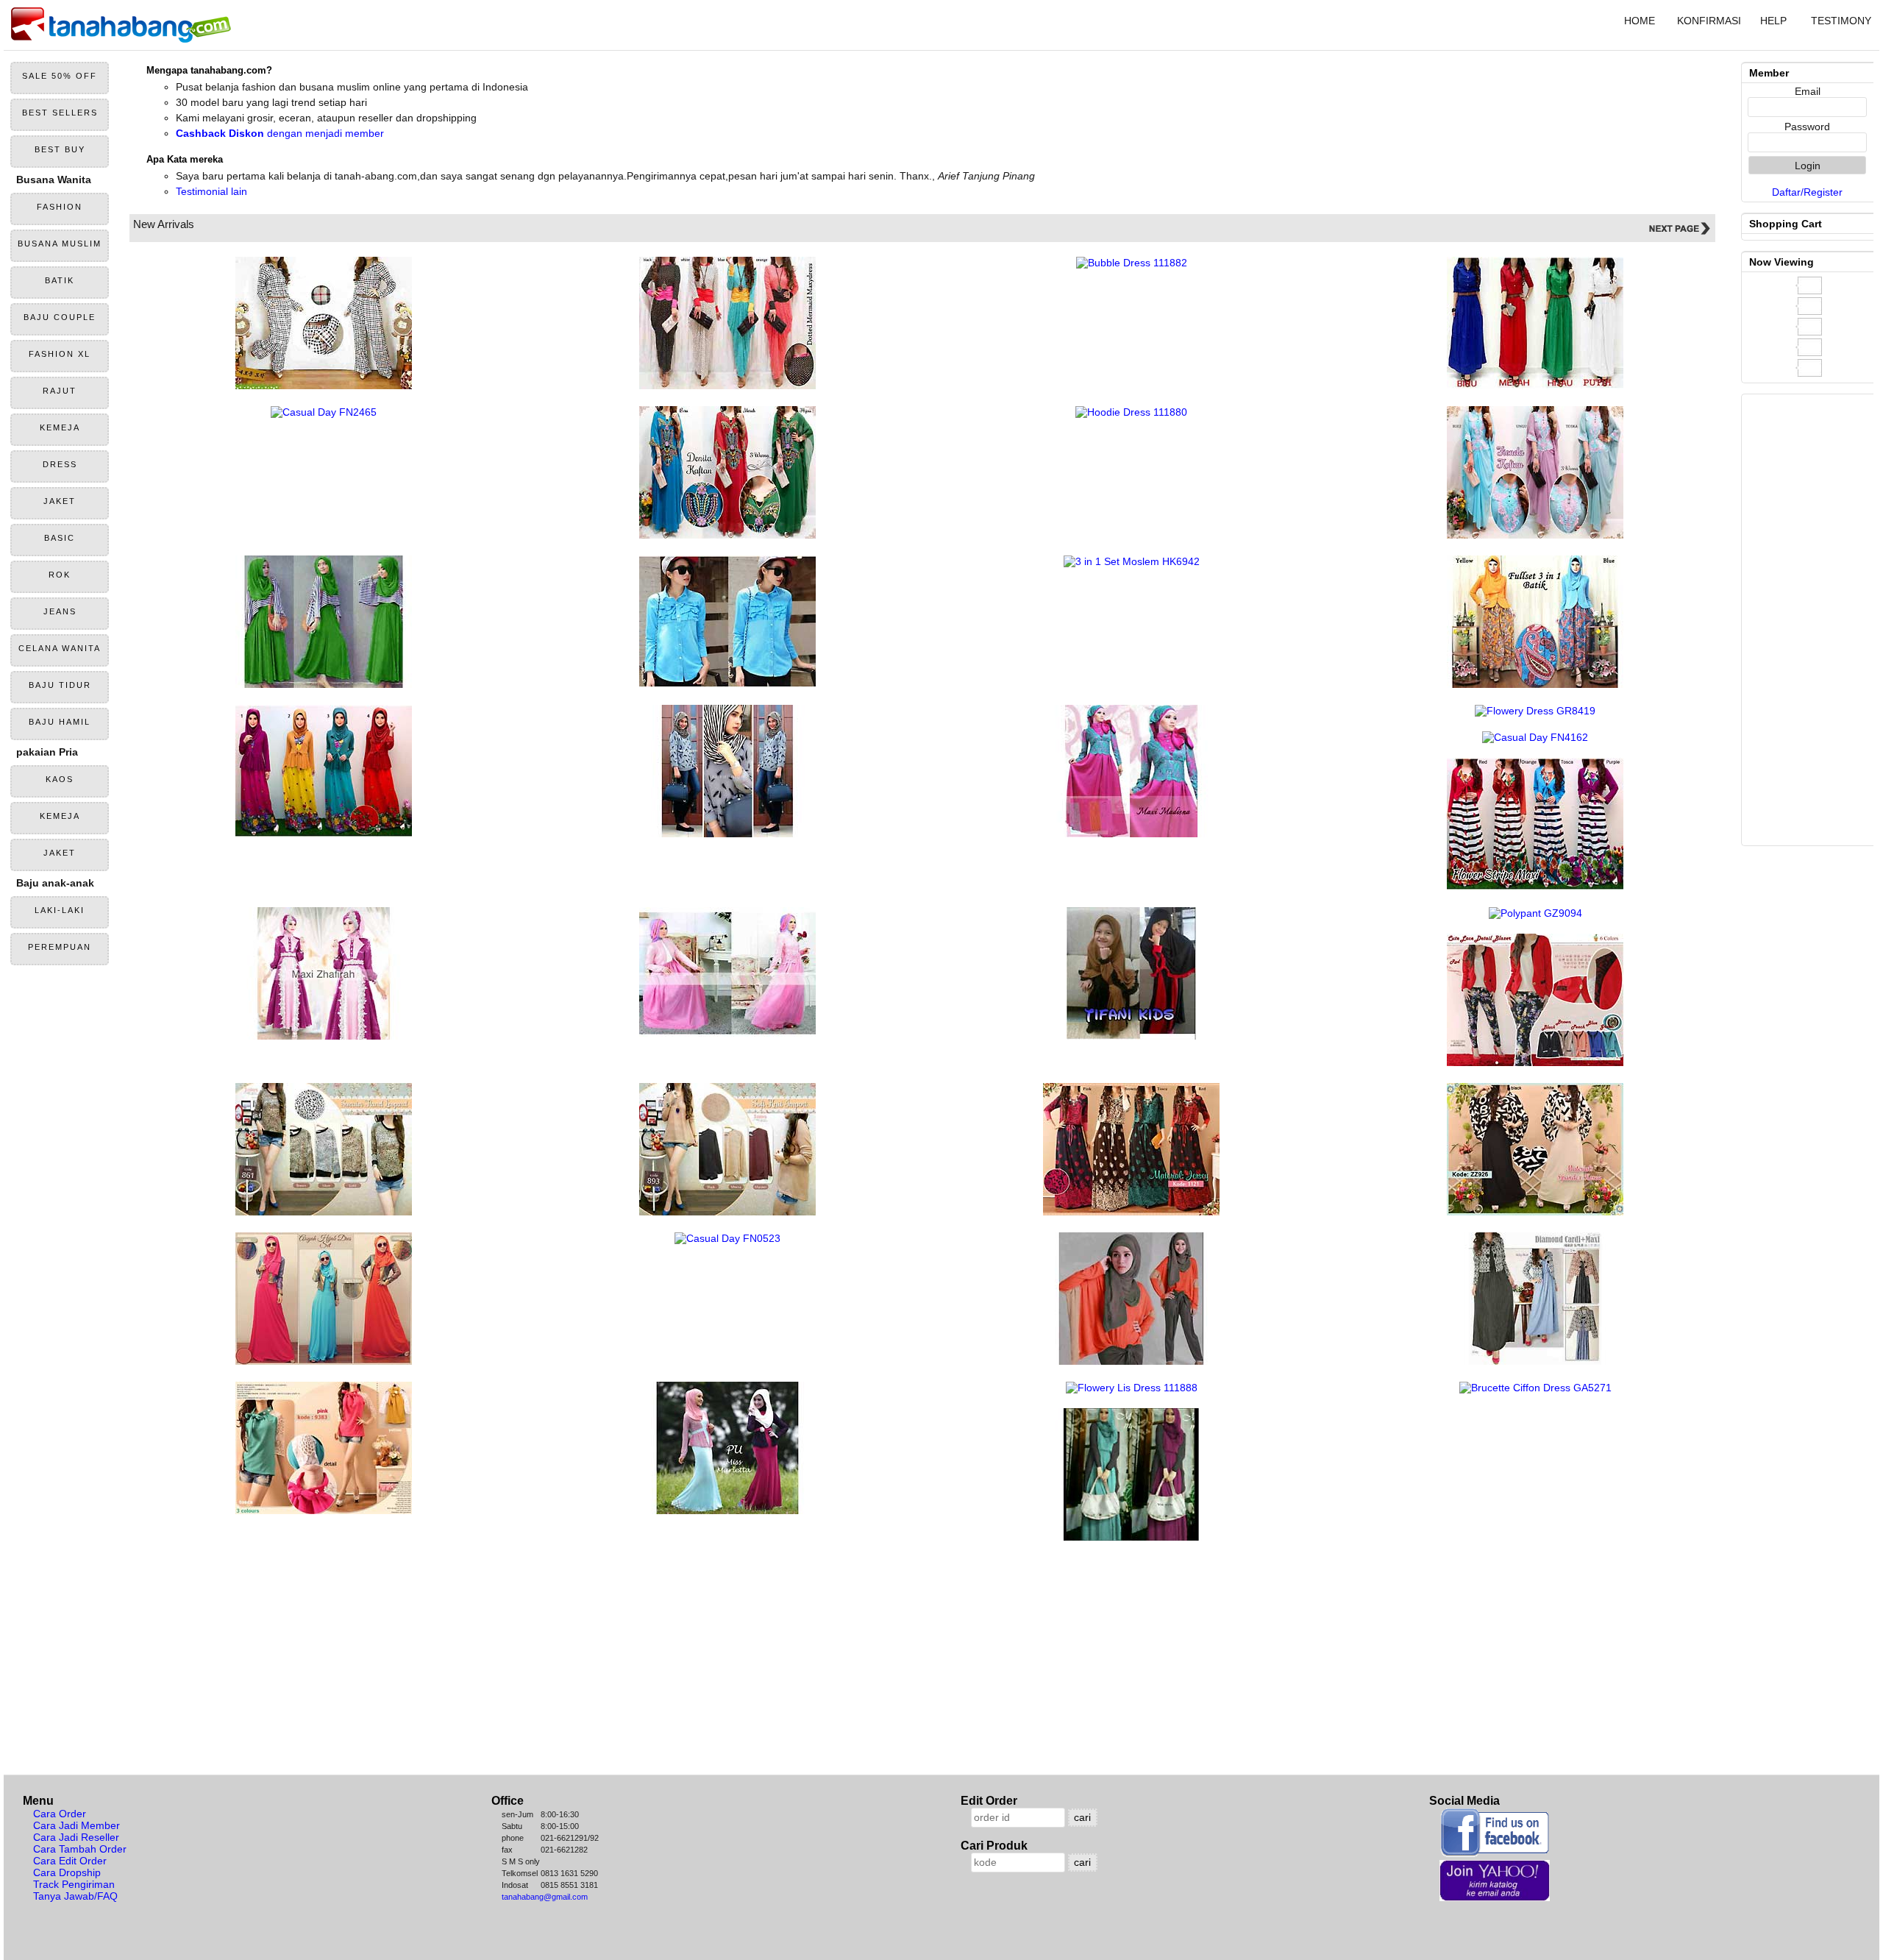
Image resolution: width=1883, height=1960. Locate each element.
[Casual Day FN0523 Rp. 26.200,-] (727, 1238)
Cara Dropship (67, 1872)
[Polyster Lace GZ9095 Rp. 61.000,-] (1535, 1062)
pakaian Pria (47, 752)
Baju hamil (60, 722)
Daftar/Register (1807, 192)
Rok (60, 575)
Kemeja (60, 427)
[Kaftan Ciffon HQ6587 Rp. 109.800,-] (1535, 535)
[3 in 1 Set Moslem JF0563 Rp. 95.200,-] (1535, 684)
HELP (1773, 21)
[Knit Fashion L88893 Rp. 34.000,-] (727, 1212)
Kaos (60, 779)
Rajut (60, 391)
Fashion (60, 207)
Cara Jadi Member (76, 1825)
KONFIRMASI (1708, 21)
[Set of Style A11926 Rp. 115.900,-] (1535, 1212)
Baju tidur (60, 685)
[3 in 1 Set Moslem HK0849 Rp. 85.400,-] (1131, 1537)
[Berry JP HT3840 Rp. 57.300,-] (324, 386)
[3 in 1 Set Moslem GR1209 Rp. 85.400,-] (324, 834)
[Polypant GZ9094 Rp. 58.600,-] (1535, 913)
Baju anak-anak (55, 883)
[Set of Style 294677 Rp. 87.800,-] (1535, 1361)
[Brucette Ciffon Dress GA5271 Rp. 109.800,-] (1535, 1388)
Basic (60, 538)
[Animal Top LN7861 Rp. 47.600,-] (324, 1212)
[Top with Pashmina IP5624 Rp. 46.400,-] (727, 834)
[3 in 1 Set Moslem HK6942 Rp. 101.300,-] (1132, 561)
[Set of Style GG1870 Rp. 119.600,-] (324, 1361)
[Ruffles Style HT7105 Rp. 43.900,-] (727, 684)
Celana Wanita (60, 648)
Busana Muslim (60, 244)
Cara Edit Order (70, 1861)
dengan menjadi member (280, 133)
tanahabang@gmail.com (545, 1897)
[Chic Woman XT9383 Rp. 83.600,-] (324, 1510)
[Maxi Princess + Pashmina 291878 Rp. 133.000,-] (1131, 834)
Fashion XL (60, 354)
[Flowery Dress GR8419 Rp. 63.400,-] (1535, 711)
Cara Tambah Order (80, 1849)
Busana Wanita (54, 180)
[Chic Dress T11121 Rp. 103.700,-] (1131, 1212)
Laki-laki (60, 910)
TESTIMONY (1841, 21)
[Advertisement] (563, 1653)
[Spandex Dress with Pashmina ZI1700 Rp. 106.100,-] (727, 1510)
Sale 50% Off (60, 76)
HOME (1640, 21)
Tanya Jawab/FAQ (75, 1896)
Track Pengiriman (74, 1884)
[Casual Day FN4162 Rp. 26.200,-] (1535, 737)
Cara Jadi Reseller (76, 1837)
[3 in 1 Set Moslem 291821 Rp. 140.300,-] (727, 1036)
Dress (60, 464)
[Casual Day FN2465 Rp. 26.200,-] (324, 412)
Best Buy (60, 149)
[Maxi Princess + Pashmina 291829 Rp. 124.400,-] (324, 1036)
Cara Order (60, 1814)
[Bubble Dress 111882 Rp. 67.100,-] (1132, 263)
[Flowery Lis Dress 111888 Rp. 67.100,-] (1132, 1388)
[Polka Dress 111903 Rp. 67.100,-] (727, 386)
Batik (60, 280)
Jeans (60, 611)
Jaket (60, 501)
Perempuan (60, 947)
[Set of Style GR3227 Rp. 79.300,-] (1535, 887)
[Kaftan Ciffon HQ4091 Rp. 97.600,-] (727, 535)
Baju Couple (60, 317)
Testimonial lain (211, 191)
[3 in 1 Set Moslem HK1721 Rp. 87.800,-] (1131, 1361)
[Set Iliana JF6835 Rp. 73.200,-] (324, 684)
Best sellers (60, 113)
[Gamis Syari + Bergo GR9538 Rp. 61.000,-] (1131, 1036)
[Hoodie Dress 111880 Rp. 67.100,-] (1131, 412)
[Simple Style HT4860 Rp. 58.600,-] (1535, 386)
